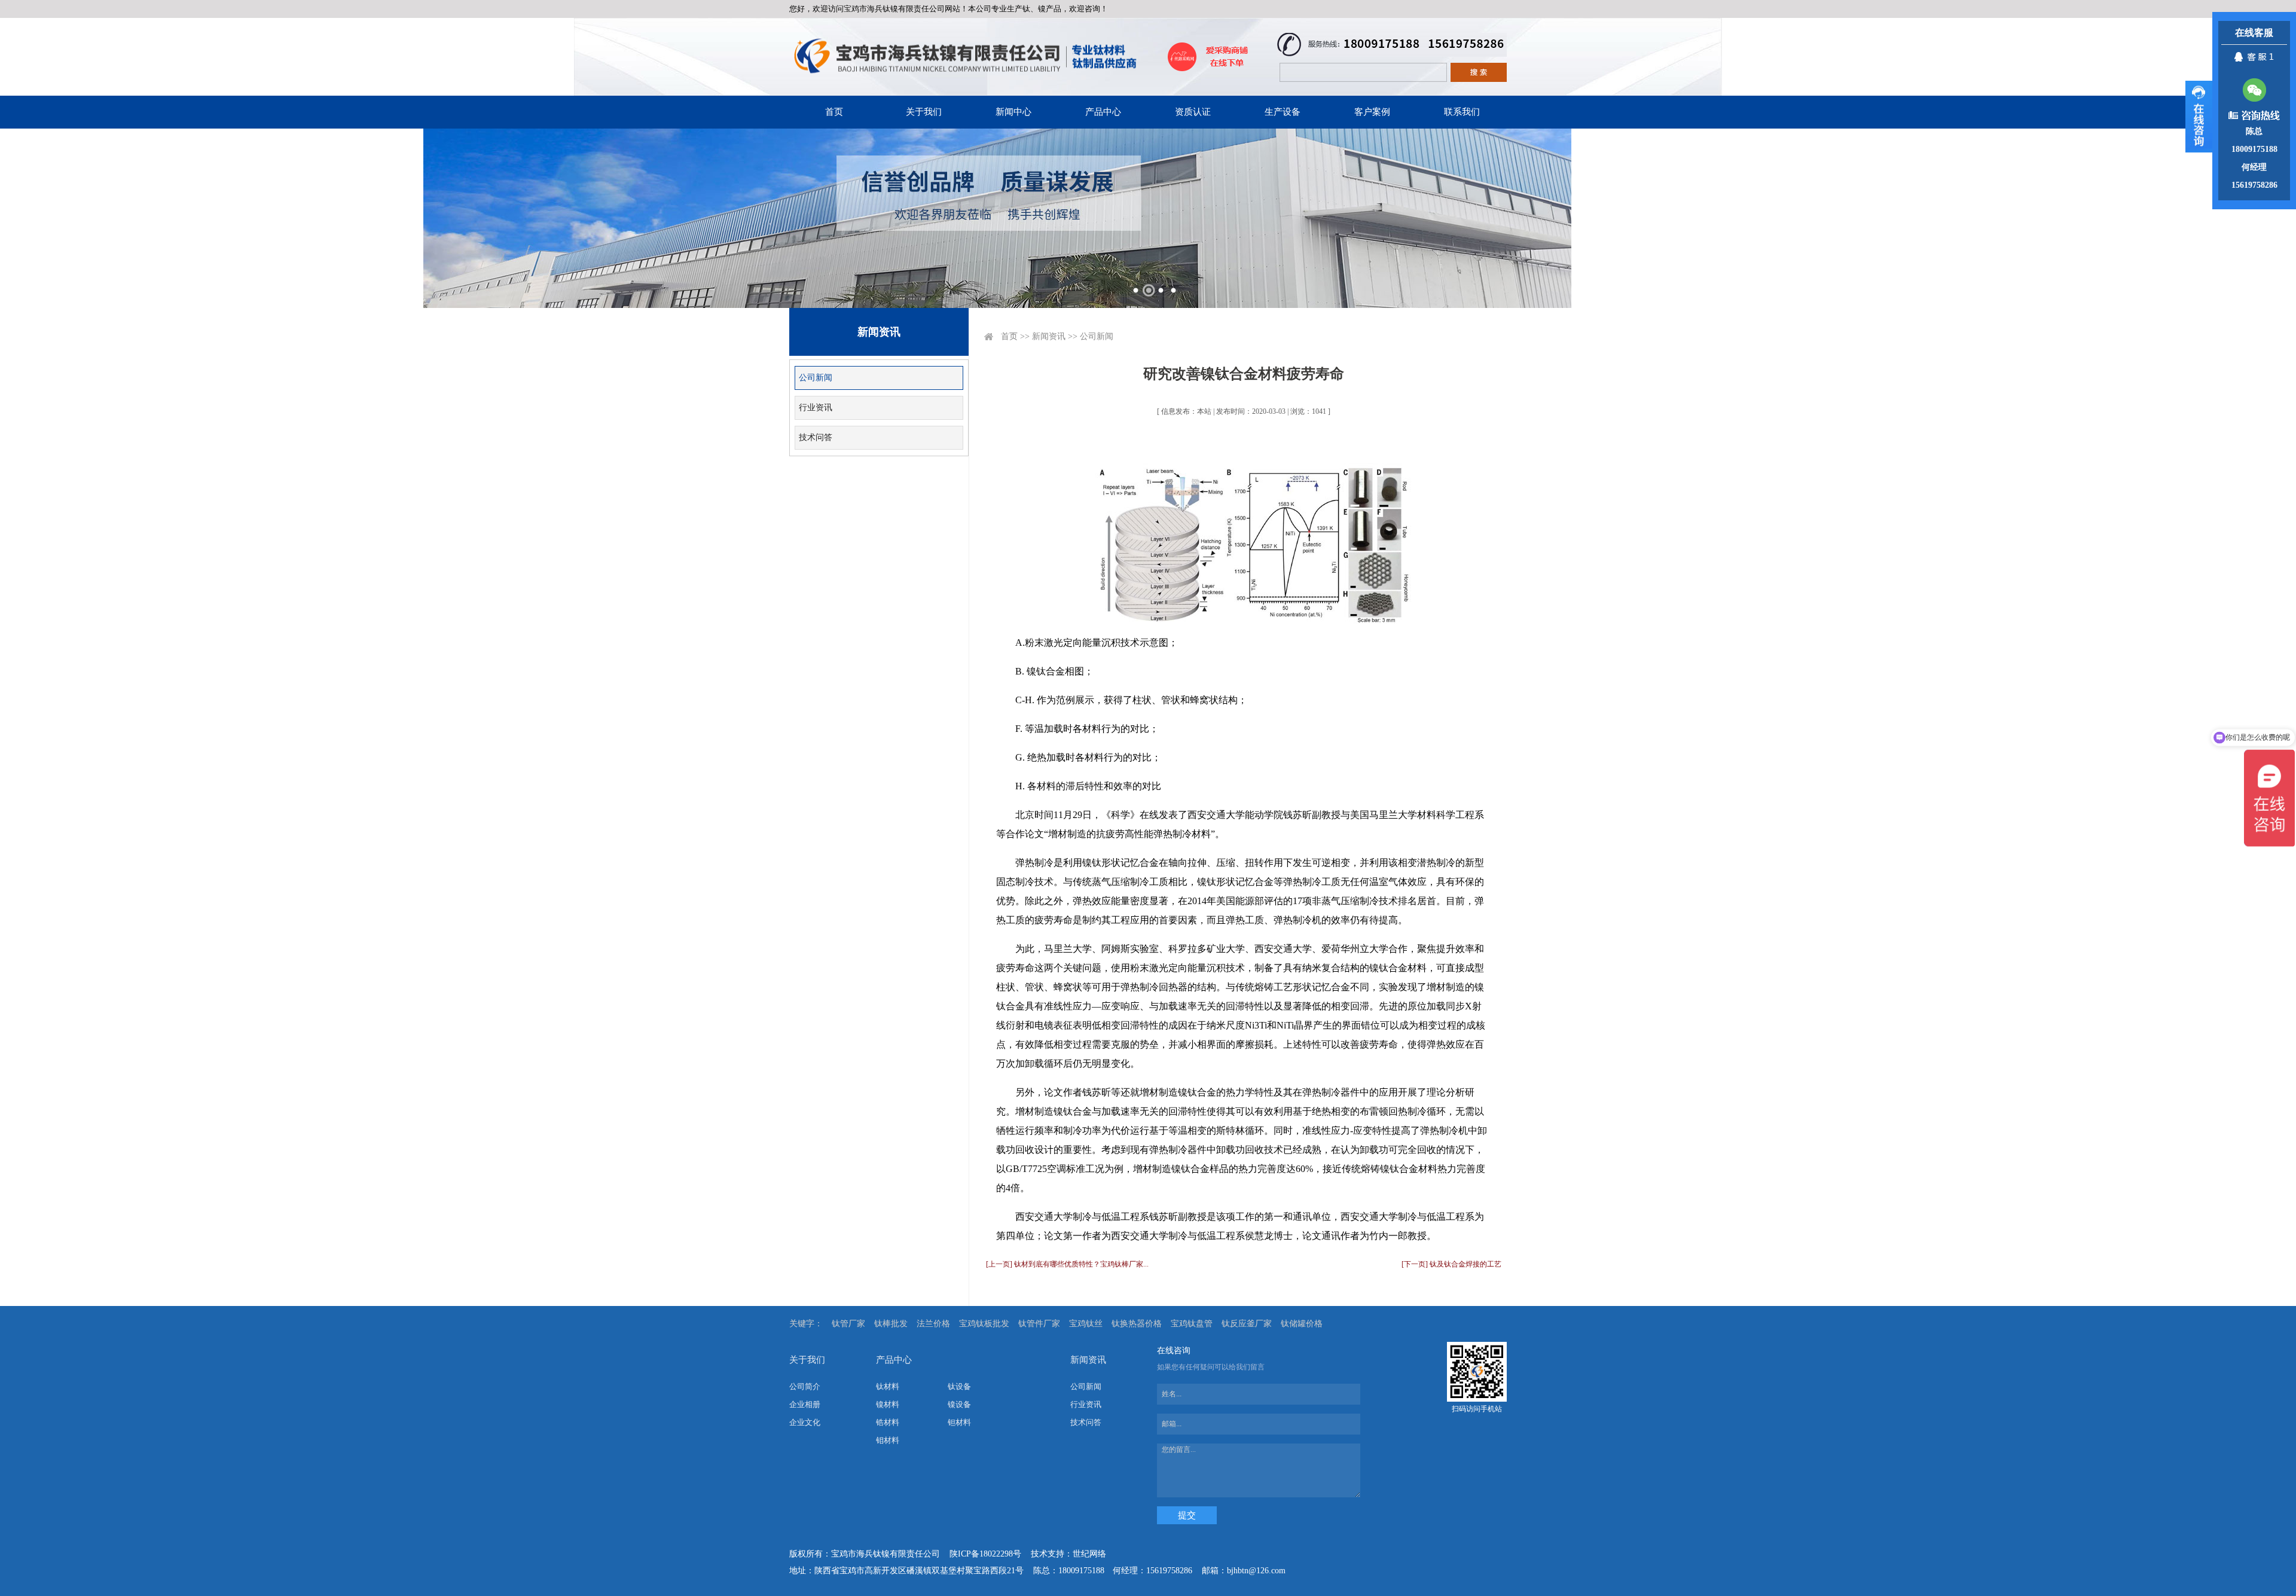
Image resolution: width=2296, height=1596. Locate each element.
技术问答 (816, 437)
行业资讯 (816, 408)
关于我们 (924, 112)
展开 (2199, 117)
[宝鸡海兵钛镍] (964, 57)
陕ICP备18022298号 (985, 1554)
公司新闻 (816, 378)
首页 (834, 112)
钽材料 (959, 1422)
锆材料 (888, 1422)
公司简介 (805, 1386)
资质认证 (1193, 112)
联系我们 (1462, 112)
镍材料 (888, 1404)
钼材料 (888, 1440)
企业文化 (805, 1422)
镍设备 (959, 1404)
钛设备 (959, 1386)
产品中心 (1103, 112)
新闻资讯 (1049, 336)
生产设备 (1283, 112)
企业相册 (805, 1404)
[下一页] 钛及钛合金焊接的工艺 (1451, 1264)
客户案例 (1372, 112)
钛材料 (888, 1386)
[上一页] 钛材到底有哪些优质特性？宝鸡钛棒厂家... (1067, 1264)
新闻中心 (1013, 112)
